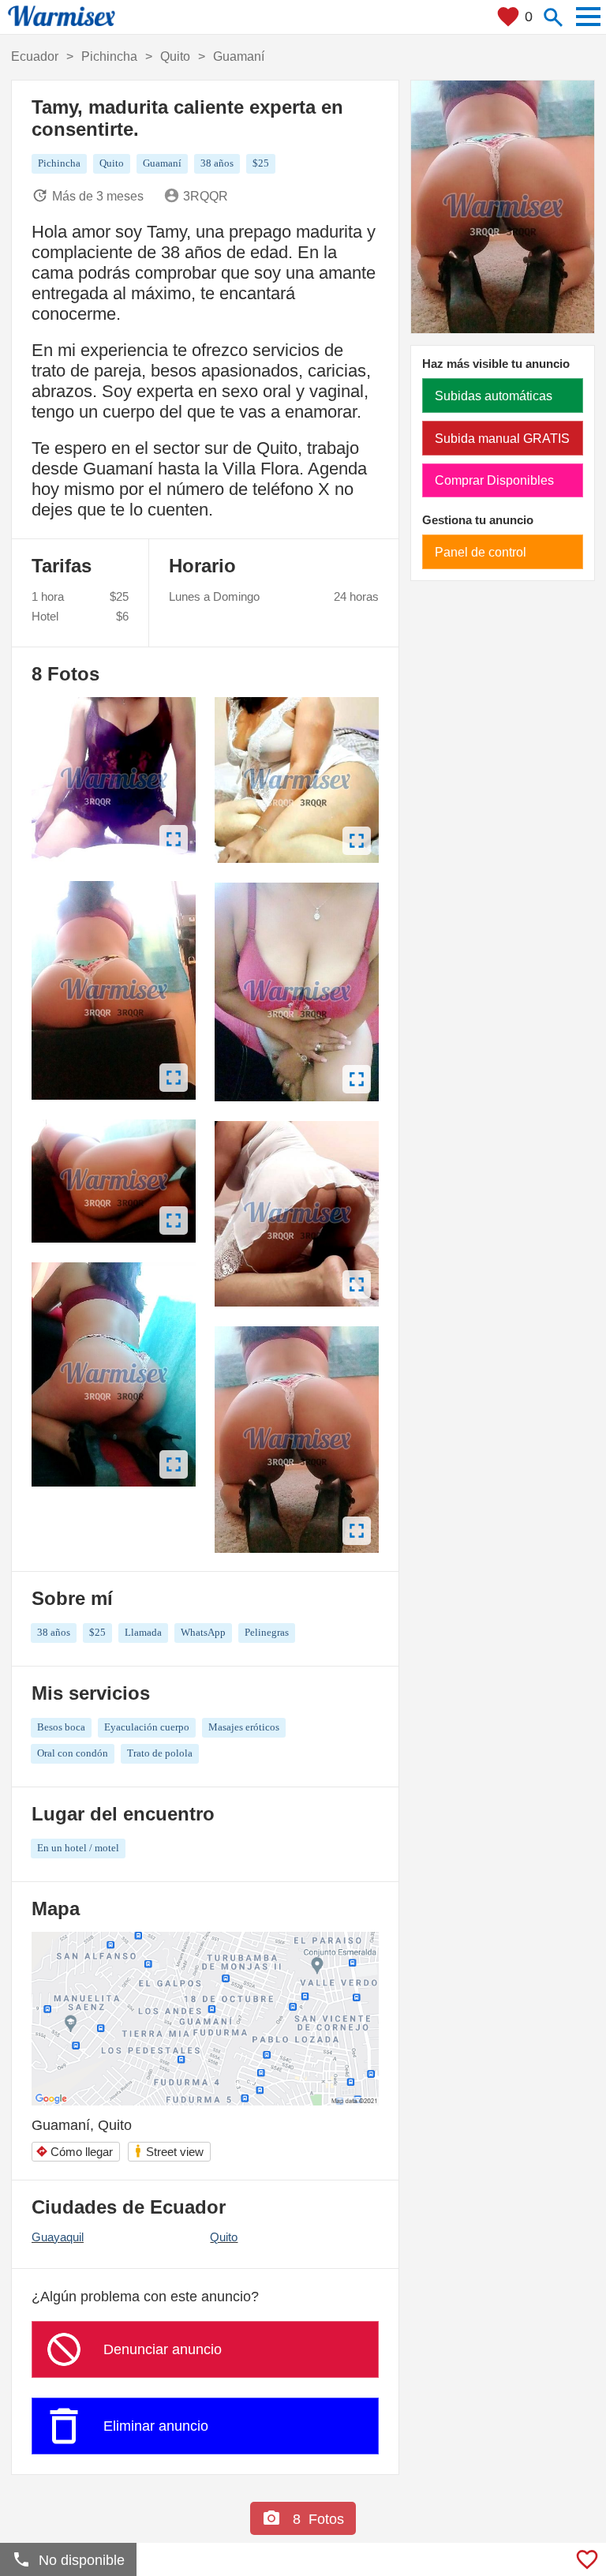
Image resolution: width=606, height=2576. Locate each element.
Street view (168, 2151)
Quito (224, 2237)
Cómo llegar (74, 2152)
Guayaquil (58, 2237)
